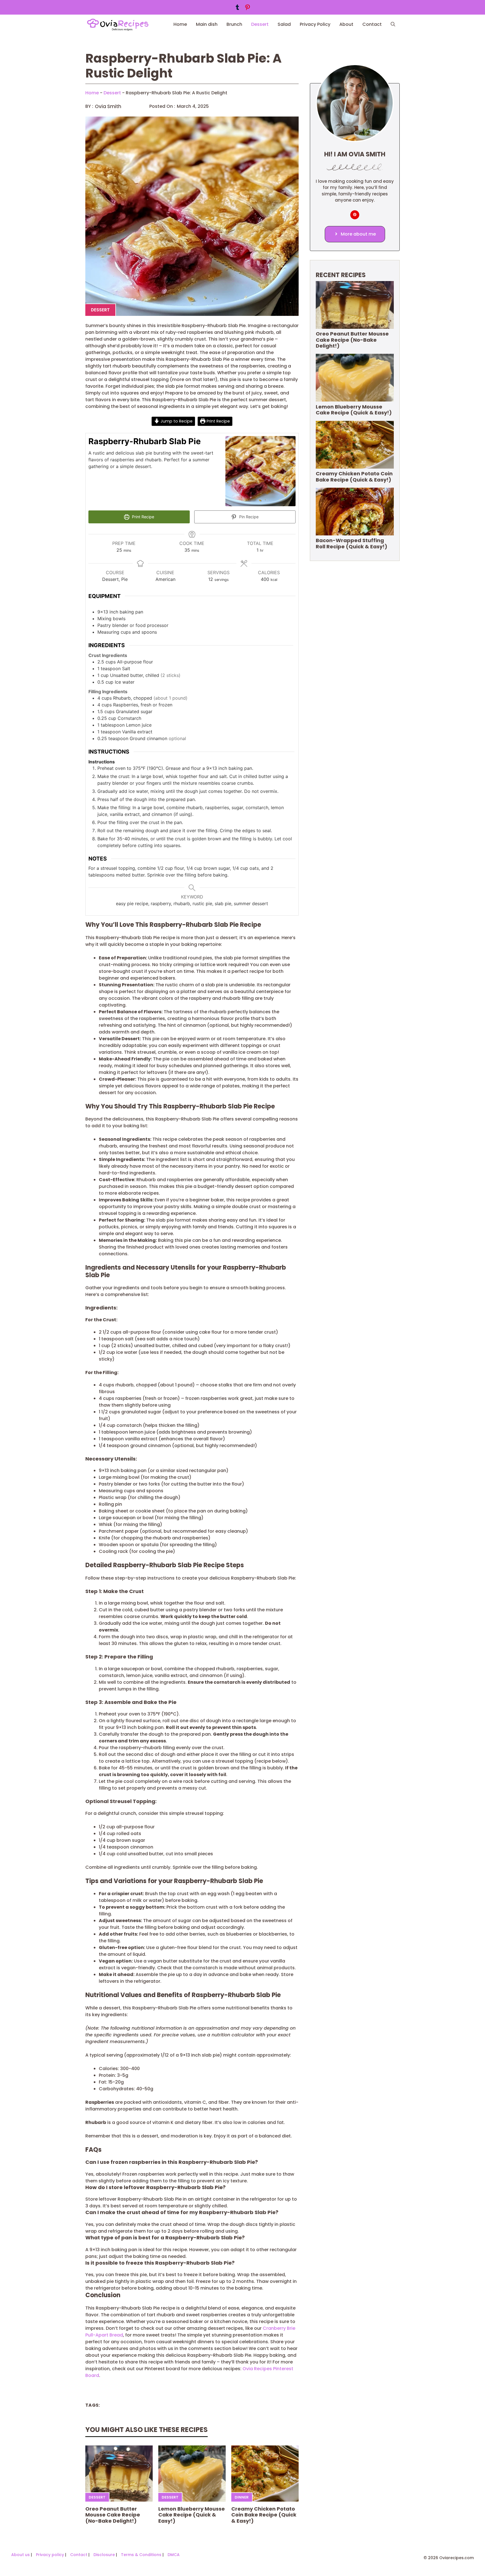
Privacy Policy (315, 24)
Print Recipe (218, 421)
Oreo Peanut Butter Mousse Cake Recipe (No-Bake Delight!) (113, 2515)
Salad (284, 24)
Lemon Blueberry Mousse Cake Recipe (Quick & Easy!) (192, 2515)
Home (180, 24)
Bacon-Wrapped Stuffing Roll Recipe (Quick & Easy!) (352, 543)
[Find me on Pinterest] (355, 215)
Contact (372, 24)
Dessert (260, 24)
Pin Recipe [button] (248, 517)
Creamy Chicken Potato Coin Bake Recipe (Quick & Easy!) (264, 2515)
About (346, 24)
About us (20, 2555)
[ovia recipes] (120, 24)
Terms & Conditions (141, 2555)
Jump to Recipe (176, 421)
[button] (393, 24)
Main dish (207, 24)
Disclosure (104, 2555)
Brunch (234, 24)
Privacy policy (50, 2555)
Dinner (242, 2497)
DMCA (174, 2555)
